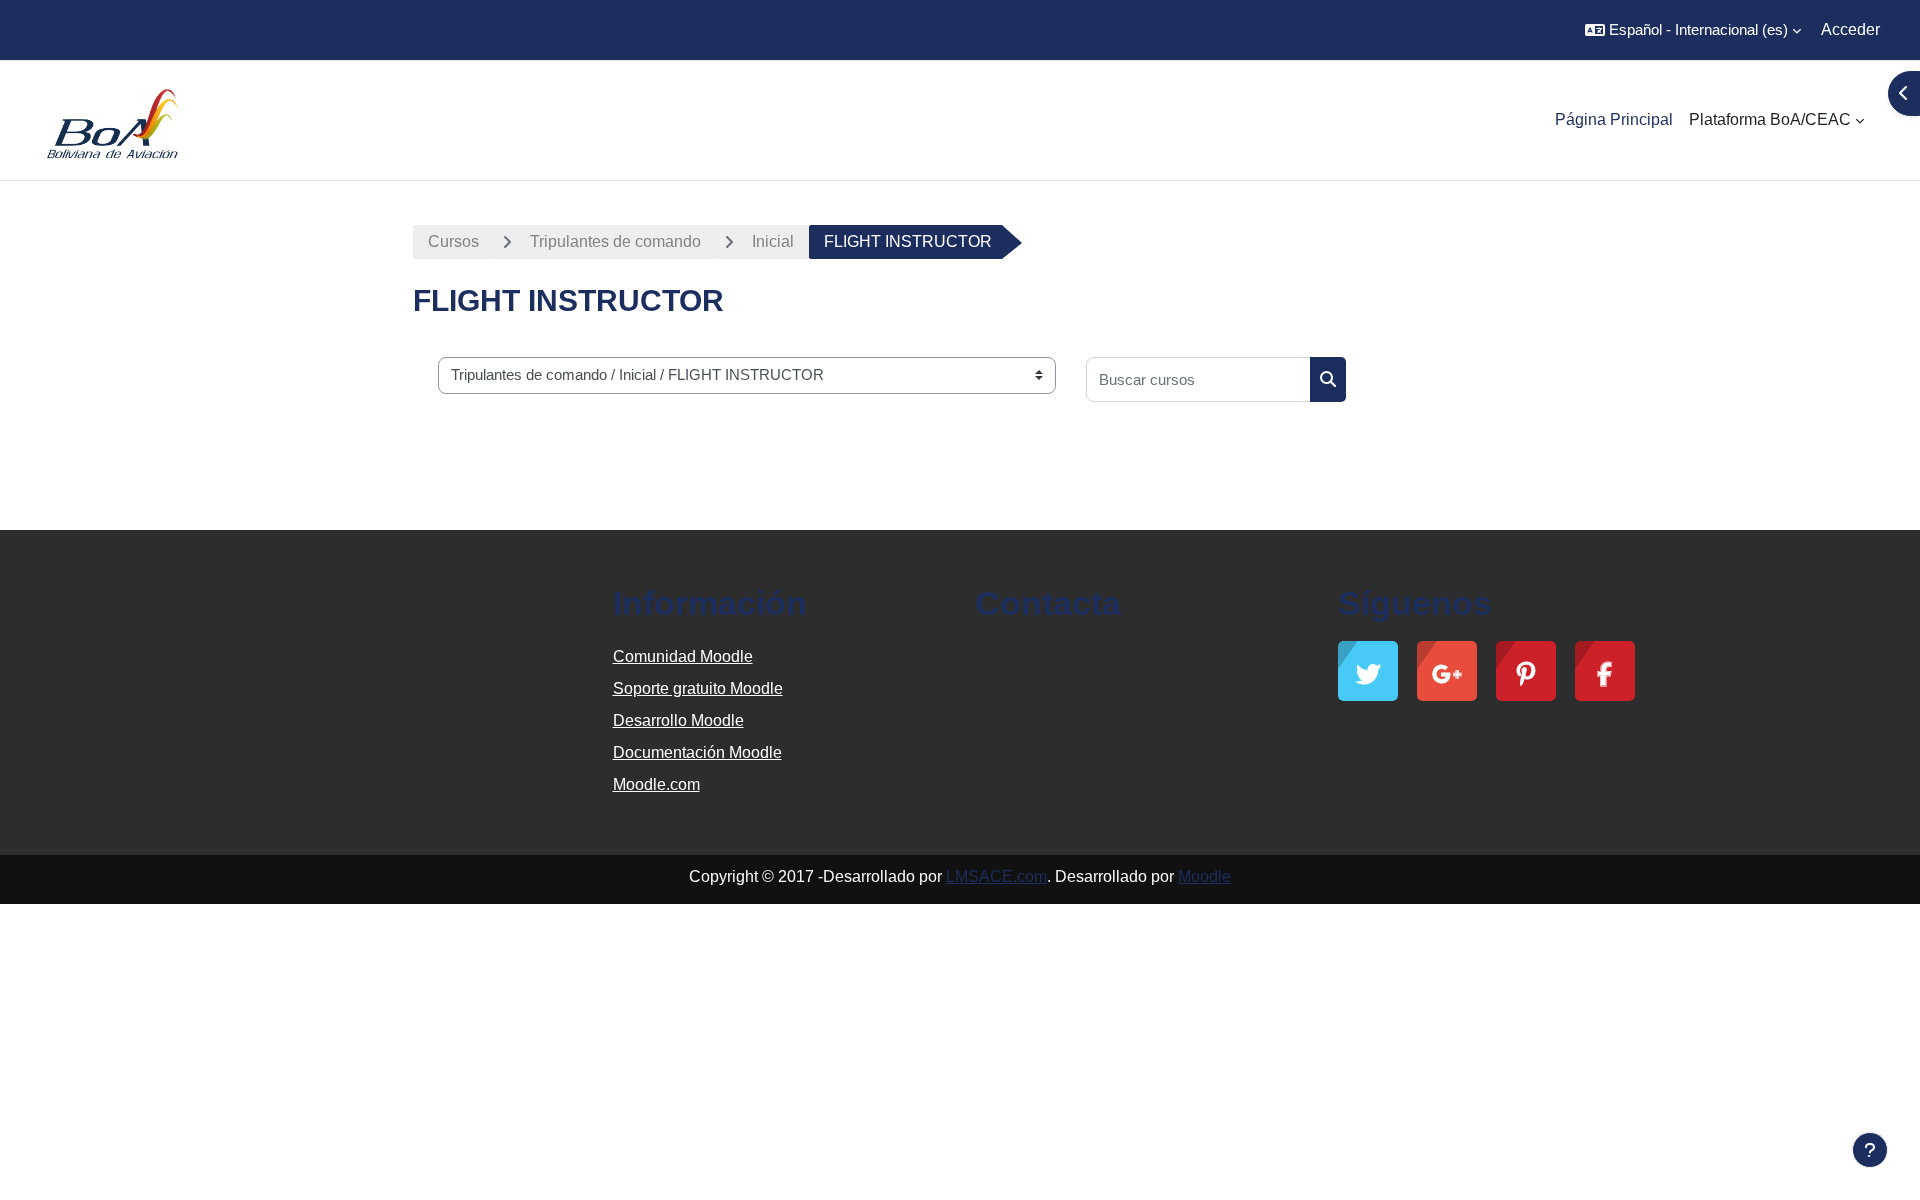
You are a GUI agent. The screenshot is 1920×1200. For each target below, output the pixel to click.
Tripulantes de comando (615, 241)
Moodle (1204, 876)
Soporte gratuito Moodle (698, 688)
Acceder (1850, 29)
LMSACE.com (996, 876)
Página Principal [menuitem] (1614, 119)
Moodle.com (656, 784)
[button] (1693, 30)
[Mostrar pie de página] (1870, 1150)
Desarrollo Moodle (678, 720)
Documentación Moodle (697, 752)
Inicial (773, 241)
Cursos (453, 241)
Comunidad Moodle (683, 656)
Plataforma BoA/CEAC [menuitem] (1770, 119)
